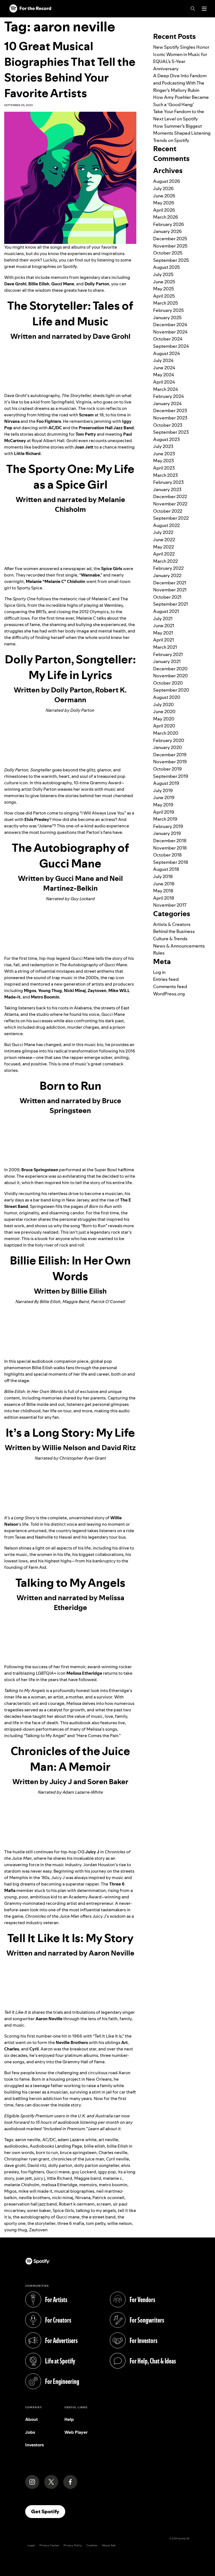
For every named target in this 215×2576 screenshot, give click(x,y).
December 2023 (170, 410)
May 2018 (163, 891)
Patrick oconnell (108, 2198)
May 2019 (163, 805)
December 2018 (170, 841)
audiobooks (16, 2146)
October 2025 (168, 253)
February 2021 (168, 654)
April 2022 (164, 554)
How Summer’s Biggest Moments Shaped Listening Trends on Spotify (182, 133)
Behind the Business (174, 931)
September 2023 (171, 432)
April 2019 (164, 812)
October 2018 (167, 855)
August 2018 (166, 869)
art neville (108, 2140)
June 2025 (164, 282)
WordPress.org (169, 994)
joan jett (24, 2178)
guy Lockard (84, 2172)
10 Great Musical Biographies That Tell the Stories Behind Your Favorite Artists (70, 70)
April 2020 (164, 726)
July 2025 (163, 274)
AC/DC (49, 2140)
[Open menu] (204, 9)
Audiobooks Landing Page (56, 2146)
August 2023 (166, 439)
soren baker (39, 2210)
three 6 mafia (71, 2223)
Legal (31, 2545)
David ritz (37, 2165)
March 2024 (166, 389)
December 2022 (170, 496)
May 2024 (164, 375)
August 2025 (167, 267)
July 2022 (163, 532)
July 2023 (163, 446)
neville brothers (34, 2198)
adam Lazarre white (77, 2140)
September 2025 (171, 260)
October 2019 (167, 769)
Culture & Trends (170, 939)
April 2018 (164, 898)
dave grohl (15, 2165)
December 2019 (170, 755)
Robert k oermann (77, 2204)
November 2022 (170, 504)
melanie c (113, 2178)
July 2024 (163, 360)
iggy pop (107, 2172)
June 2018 (164, 884)
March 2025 (166, 303)
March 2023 (165, 475)
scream (104, 2204)
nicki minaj (63, 2198)
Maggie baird (88, 2178)
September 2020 (171, 690)
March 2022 (165, 561)
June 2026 (164, 196)
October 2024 (168, 339)
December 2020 (170, 669)
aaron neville (28, 2140)
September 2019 (171, 776)
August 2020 (167, 697)
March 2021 (165, 647)
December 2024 (170, 325)
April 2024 (164, 382)
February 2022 (168, 568)
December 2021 (170, 583)
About (31, 2419)
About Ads (109, 2545)
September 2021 (170, 604)
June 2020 (164, 711)
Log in (159, 972)
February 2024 (169, 396)
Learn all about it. (105, 2129)
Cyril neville (118, 2159)
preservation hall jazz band (31, 2204)
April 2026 (164, 210)
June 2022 (164, 540)
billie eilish (94, 2146)
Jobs (30, 2432)
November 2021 (170, 590)
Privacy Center (49, 2545)
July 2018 (163, 876)
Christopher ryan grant (27, 2159)
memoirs (88, 2185)
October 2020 (168, 683)
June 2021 (164, 626)
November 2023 (170, 418)
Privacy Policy (73, 2545)
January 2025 (167, 318)
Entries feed (166, 979)
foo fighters (32, 2172)
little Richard (60, 2178)
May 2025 (164, 289)
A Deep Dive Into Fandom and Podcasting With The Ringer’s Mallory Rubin (180, 83)
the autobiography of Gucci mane (46, 2217)
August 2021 (166, 611)
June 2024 (164, 368)
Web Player (76, 2432)
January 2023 (167, 489)
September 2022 (171, 518)
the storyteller (41, 2223)
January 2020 (168, 747)
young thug (16, 2230)
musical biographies (74, 2191)
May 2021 (163, 633)
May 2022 (163, 547)
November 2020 (170, 676)
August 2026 (167, 181)
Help (69, 2419)
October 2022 (168, 511)
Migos (10, 2191)
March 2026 (166, 217)
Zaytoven (38, 2230)
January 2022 (167, 575)
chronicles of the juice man (78, 2159)
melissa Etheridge (59, 2185)
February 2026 (169, 224)
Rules (159, 953)
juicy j (39, 2178)
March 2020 (166, 733)
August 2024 (167, 353)
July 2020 (163, 704)
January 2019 (167, 833)
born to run (47, 2152)
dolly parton (60, 2165)
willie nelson (120, 2223)
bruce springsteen (78, 2152)
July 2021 (163, 619)
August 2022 (166, 525)
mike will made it (35, 2191)
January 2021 (167, 661)
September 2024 (171, 346)
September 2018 (171, 862)
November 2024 (170, 332)
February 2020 (169, 740)
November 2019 (170, 762)
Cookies (92, 2545)
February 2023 (168, 482)
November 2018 (170, 848)
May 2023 (163, 461)
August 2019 (166, 783)
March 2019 (165, 819)
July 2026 (163, 188)
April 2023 (164, 468)
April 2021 (163, 640)
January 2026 (167, 231)
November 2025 (170, 246)
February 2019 (168, 826)
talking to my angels (96, 2210)
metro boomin (113, 2185)
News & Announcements (179, 946)
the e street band (99, 2217)
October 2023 (168, 425)
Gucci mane (58, 2172)
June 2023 (164, 454)
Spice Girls (63, 2210)
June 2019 (164, 797)
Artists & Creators (172, 924)
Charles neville (113, 2152)
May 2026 (164, 203)
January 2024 (167, 403)
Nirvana (83, 2198)
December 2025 (170, 239)
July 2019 (163, 790)
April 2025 (164, 296)
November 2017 (170, 905)
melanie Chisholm (22, 2185)
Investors (34, 2445)
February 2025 (169, 310)
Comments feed (170, 986)
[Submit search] (207, 21)
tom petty (96, 2223)
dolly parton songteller (97, 2165)
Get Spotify (48, 2511)
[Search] (193, 9)
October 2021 (167, 597)
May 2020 (164, 719)
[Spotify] (30, 9)
